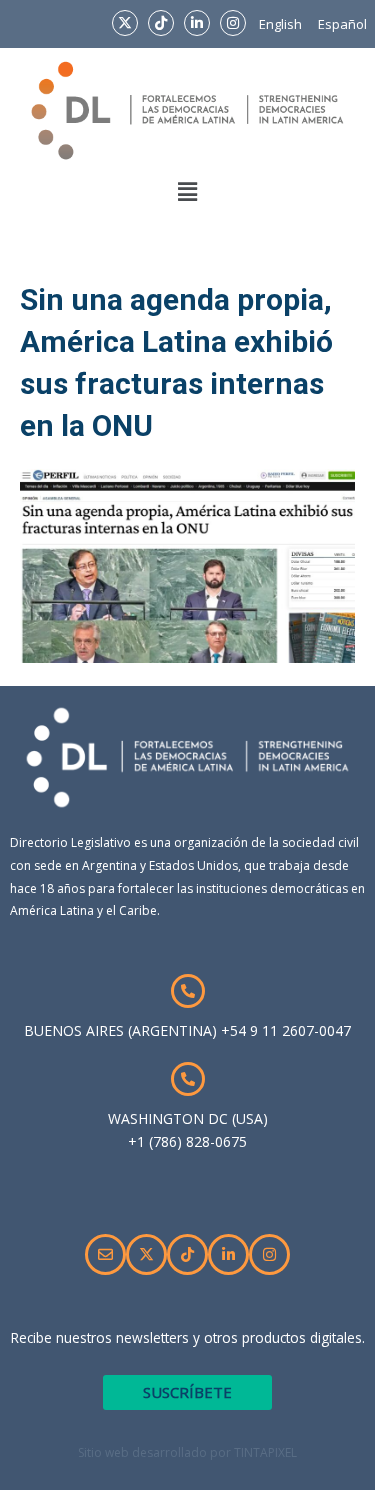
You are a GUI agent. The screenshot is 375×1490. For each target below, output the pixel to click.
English (280, 24)
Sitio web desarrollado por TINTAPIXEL (187, 1452)
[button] (187, 192)
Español (342, 24)
